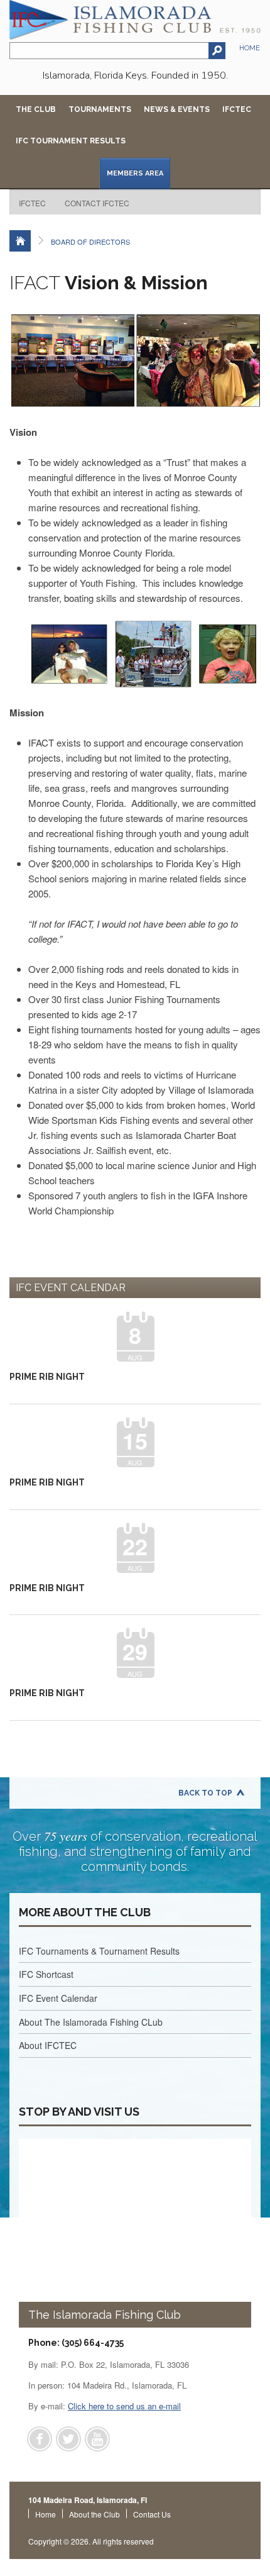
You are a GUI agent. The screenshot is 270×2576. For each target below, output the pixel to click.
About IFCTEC (48, 2045)
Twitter (68, 2439)
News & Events (177, 109)
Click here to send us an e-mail (124, 2406)
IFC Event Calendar (58, 1998)
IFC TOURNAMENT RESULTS (71, 141)
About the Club (94, 2514)
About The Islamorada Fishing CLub (91, 2022)
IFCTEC (237, 109)
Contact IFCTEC (97, 203)
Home (250, 48)
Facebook (40, 2439)
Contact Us (152, 2514)
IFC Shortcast (46, 1974)
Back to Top (205, 1793)
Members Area (135, 173)
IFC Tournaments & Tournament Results (99, 1951)
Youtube (97, 2439)
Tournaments (100, 109)
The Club (36, 109)
